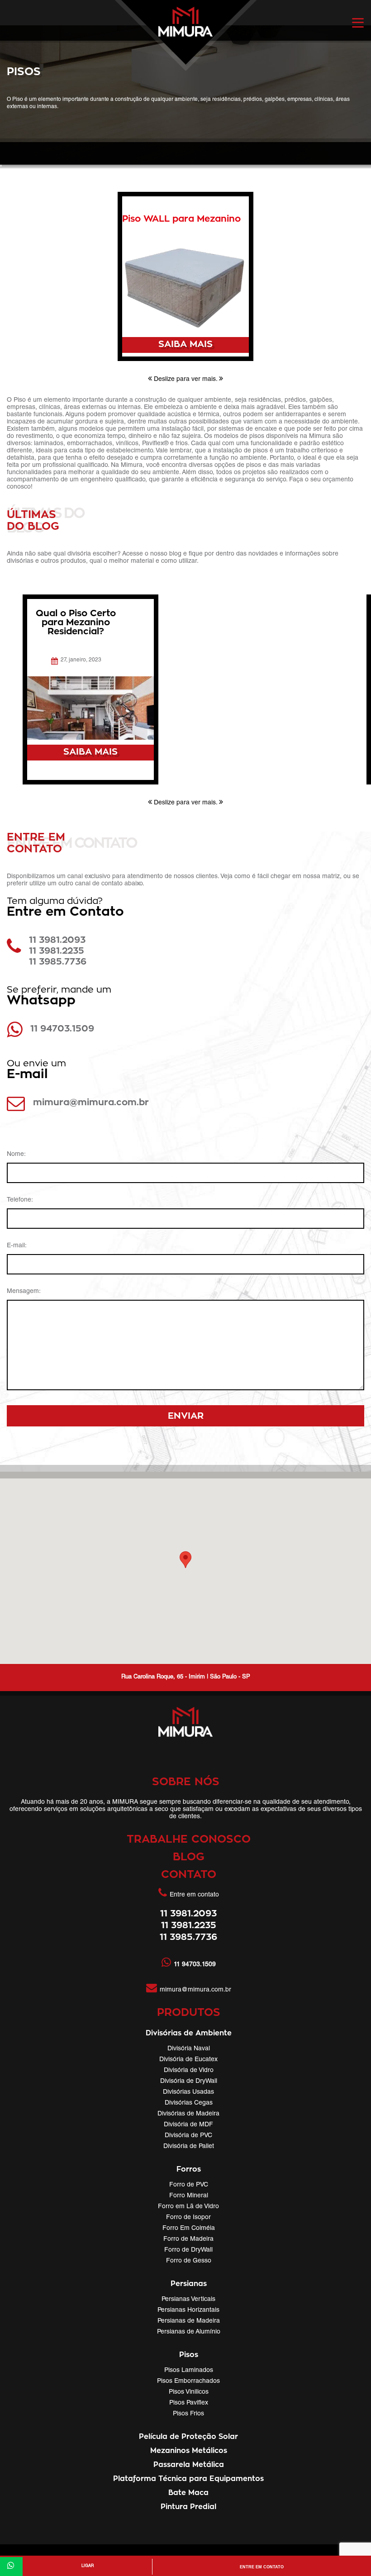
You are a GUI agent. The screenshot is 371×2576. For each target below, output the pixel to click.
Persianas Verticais (188, 2300)
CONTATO (189, 1875)
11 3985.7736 (58, 962)
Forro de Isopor (188, 2218)
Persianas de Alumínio (189, 2332)
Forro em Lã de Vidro (188, 2207)
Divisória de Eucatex (188, 2060)
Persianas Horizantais (188, 2310)
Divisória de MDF (188, 2125)
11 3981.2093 (57, 940)
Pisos (189, 2355)
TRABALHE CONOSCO (189, 1839)
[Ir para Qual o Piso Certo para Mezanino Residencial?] (90, 708)
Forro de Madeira (188, 2239)
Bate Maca (188, 2493)
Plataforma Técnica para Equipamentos (188, 2479)
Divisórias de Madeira (188, 2114)
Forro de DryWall (188, 2250)
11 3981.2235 (57, 951)
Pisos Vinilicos (189, 2392)
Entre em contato (262, 2567)
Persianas (189, 2284)
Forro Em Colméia (189, 2229)
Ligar (88, 2566)
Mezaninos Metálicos (189, 2451)
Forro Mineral (189, 2196)
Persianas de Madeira (189, 2321)
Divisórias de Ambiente (189, 2033)
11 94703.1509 (62, 1029)
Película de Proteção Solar (188, 2437)
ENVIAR (186, 1416)
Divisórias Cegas (189, 2103)
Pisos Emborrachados (188, 2381)
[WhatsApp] (11, 2566)
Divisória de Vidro (189, 2071)
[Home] (185, 38)
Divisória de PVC (188, 2136)
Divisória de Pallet (189, 2147)
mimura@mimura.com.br (91, 1103)
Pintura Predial (188, 2507)
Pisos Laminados (189, 2371)
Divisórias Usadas (188, 2092)
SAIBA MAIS (185, 344)
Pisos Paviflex (189, 2403)
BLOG (189, 1857)
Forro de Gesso (189, 2261)
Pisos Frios (188, 2414)
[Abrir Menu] (358, 23)
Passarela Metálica (189, 2465)
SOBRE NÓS (186, 1782)
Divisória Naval (189, 2049)
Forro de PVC (189, 2185)
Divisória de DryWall (189, 2082)
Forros (189, 2169)
